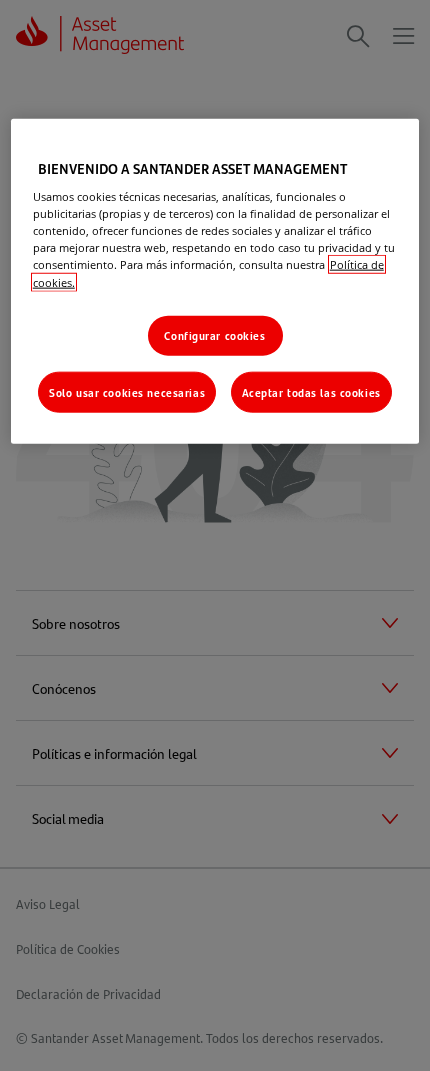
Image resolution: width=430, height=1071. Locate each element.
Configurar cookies (214, 334)
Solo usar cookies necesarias (127, 391)
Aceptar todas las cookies (311, 391)
